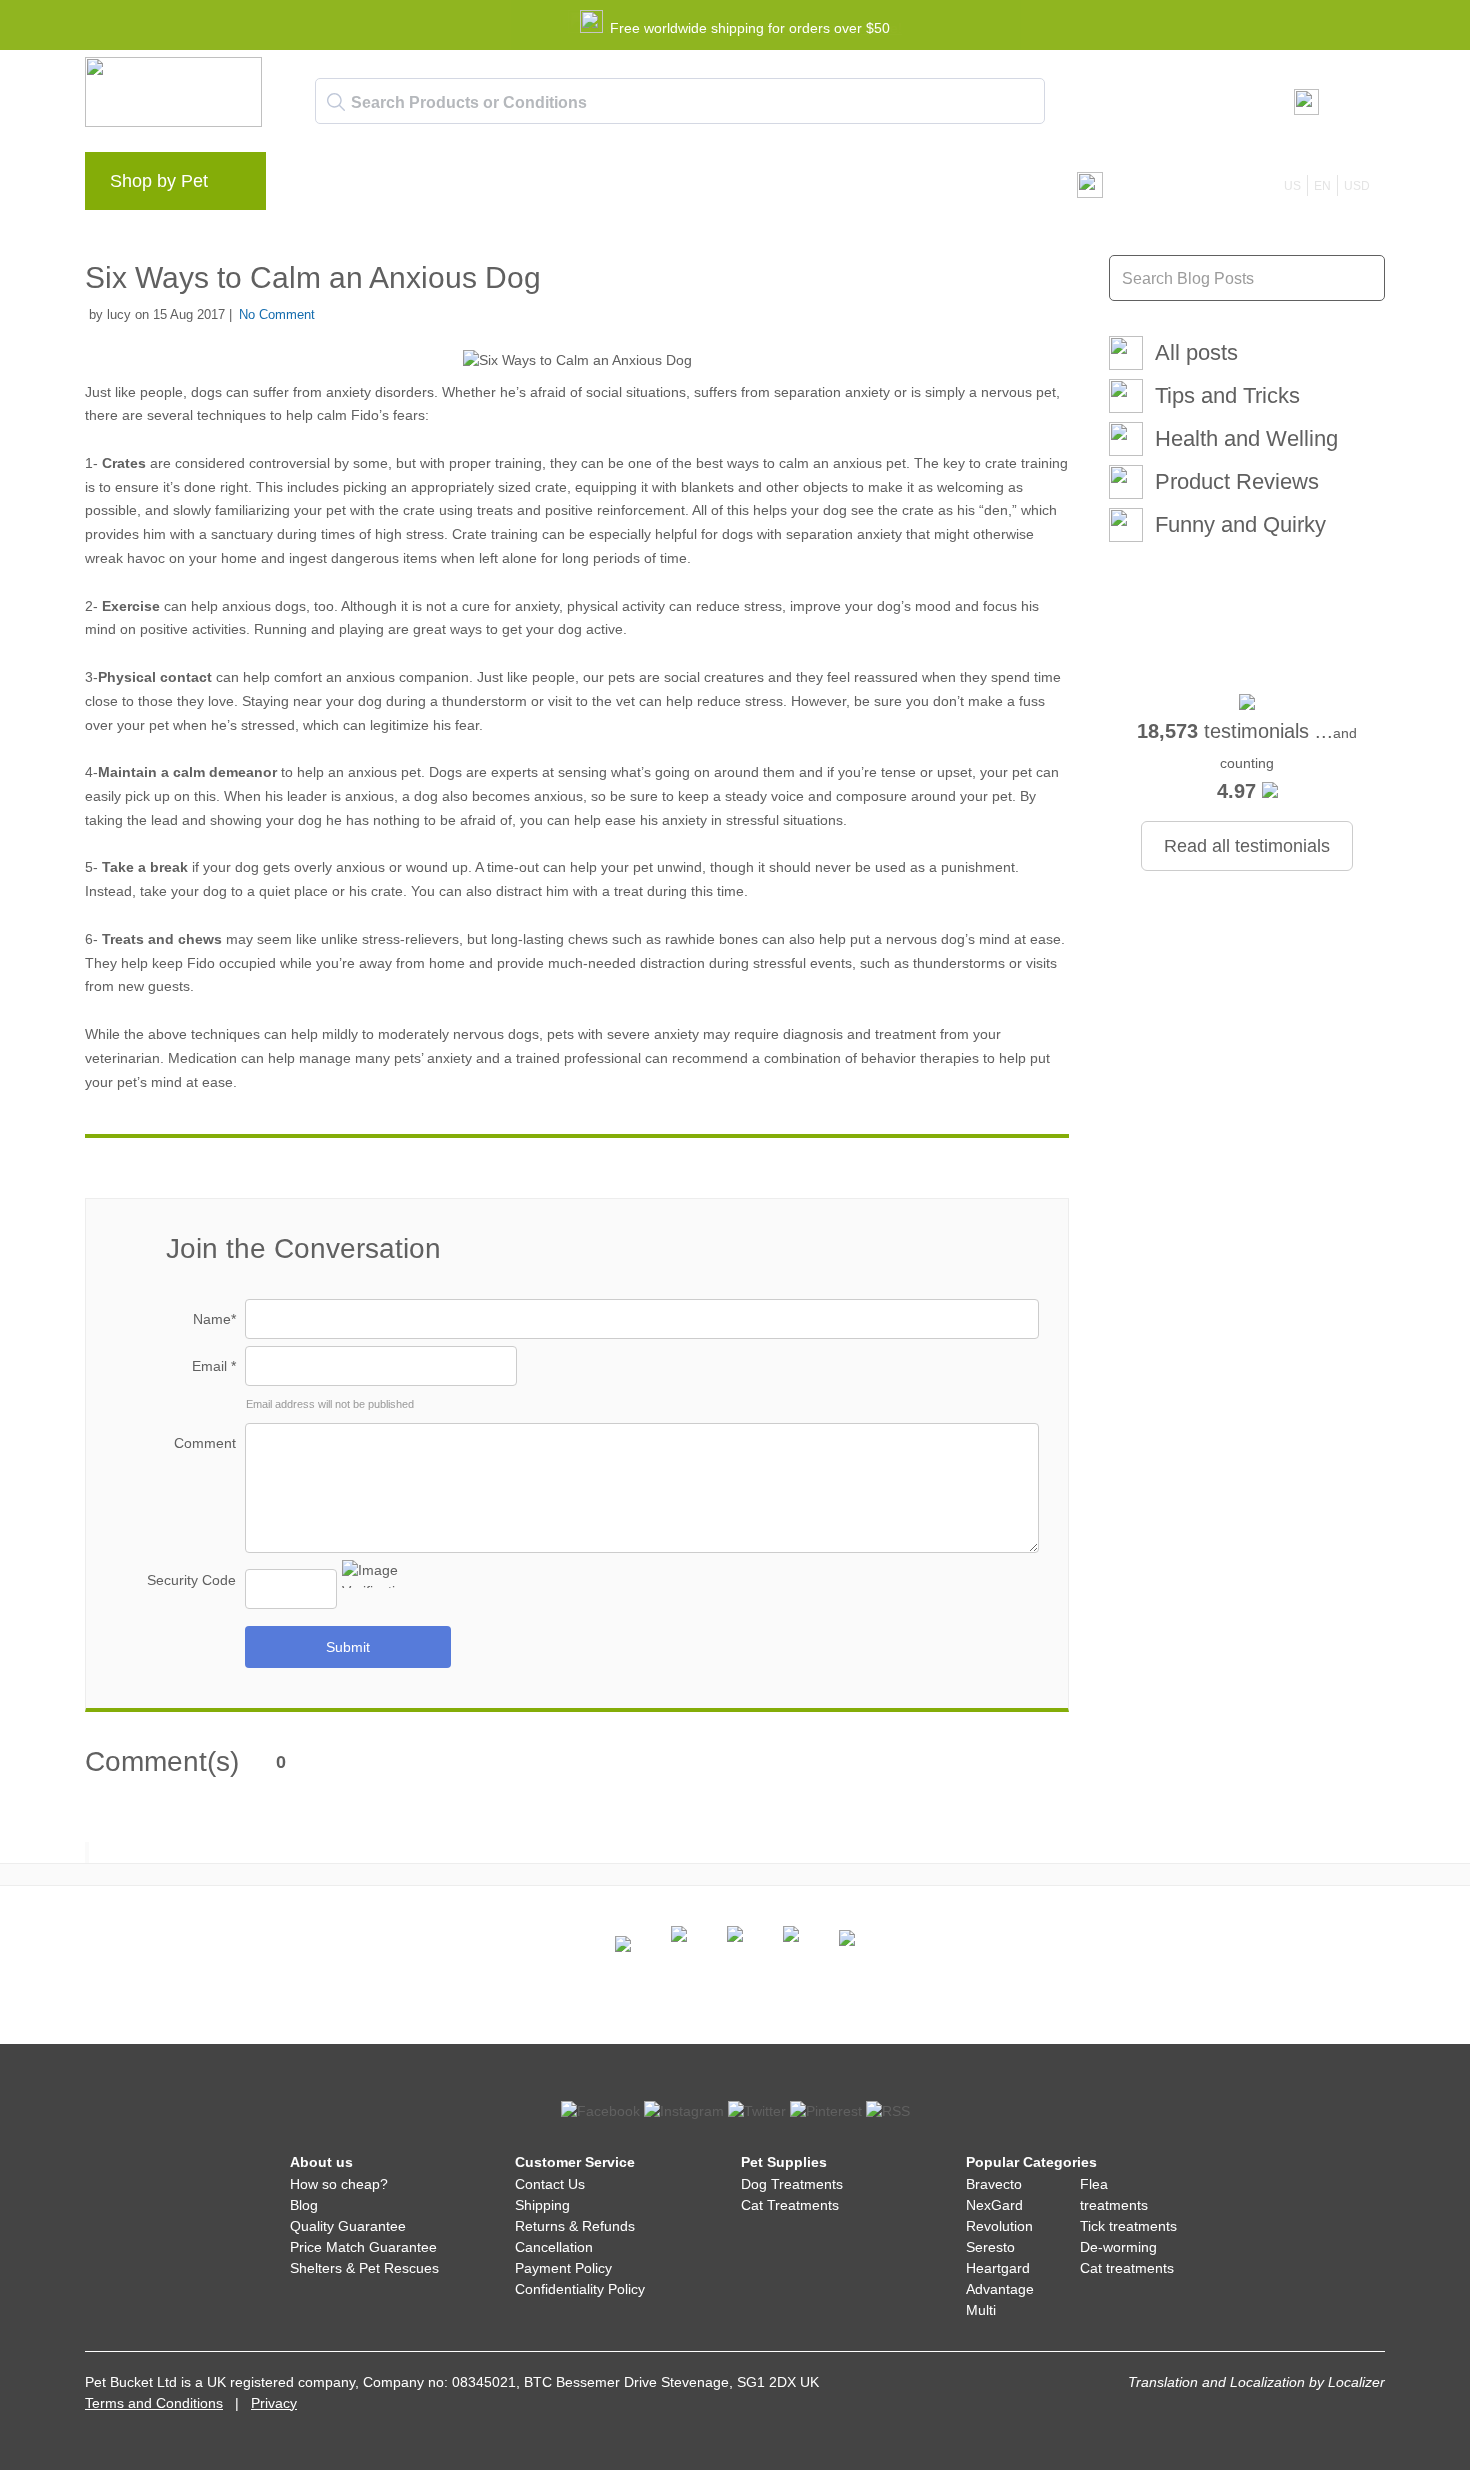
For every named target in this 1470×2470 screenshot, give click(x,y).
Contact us (689, 186)
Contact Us (550, 2184)
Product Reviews (1237, 481)
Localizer (1356, 2382)
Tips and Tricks (1227, 395)
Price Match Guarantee (363, 2247)
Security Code (191, 1580)
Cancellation (554, 2247)
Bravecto (994, 2184)
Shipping (542, 2205)
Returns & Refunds (575, 2226)
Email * (214, 1366)
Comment (205, 1443)
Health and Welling (1246, 438)
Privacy (274, 2403)
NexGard (994, 2205)
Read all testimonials (1247, 846)
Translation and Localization (1216, 2382)
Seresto (990, 2247)
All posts (1196, 352)
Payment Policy (563, 2268)
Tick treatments (1128, 2226)
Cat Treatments (790, 2205)
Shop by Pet (159, 181)
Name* (214, 1319)
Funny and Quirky (1240, 524)
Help (606, 186)
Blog (395, 186)
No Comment (277, 314)
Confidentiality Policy (580, 2289)
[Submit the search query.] (336, 102)
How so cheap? (339, 2184)
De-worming (1118, 2247)
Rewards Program (500, 186)
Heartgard (998, 2268)
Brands (324, 186)
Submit (348, 1647)
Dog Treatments (792, 2184)
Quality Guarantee (348, 2226)
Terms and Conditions (154, 2403)
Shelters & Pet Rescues (364, 2268)
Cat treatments (1127, 2268)
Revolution (999, 2226)
